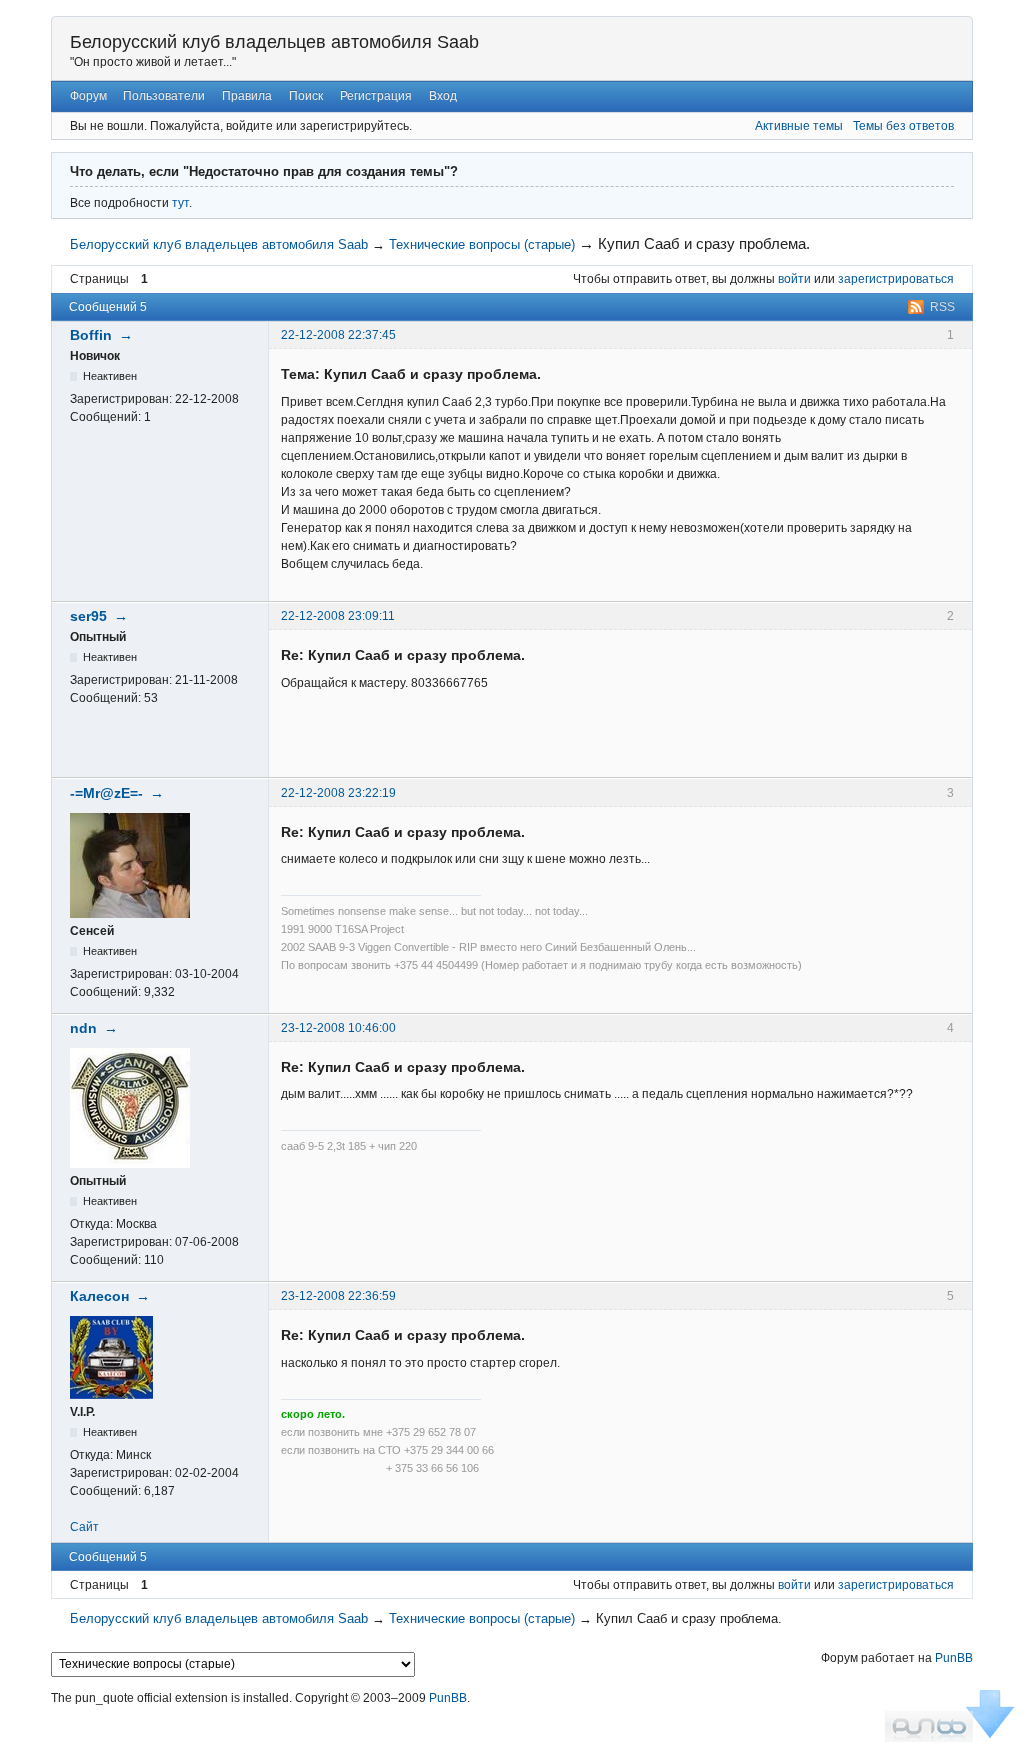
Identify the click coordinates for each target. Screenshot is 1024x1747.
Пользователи (164, 96)
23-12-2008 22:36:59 (338, 1296)
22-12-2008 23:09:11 (338, 616)
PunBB (954, 1658)
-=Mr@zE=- (106, 793)
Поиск (306, 96)
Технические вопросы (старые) (482, 244)
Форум (88, 96)
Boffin (91, 335)
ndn (83, 1028)
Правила (247, 96)
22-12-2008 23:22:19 (338, 793)
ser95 (88, 616)
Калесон (99, 1296)
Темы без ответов (903, 126)
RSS (942, 307)
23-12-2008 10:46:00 (338, 1028)
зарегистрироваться (896, 279)
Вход (443, 96)
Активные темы (799, 126)
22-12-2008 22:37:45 (338, 335)
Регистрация (376, 96)
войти (794, 279)
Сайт (84, 1527)
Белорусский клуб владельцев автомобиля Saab (274, 42)
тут (180, 203)
